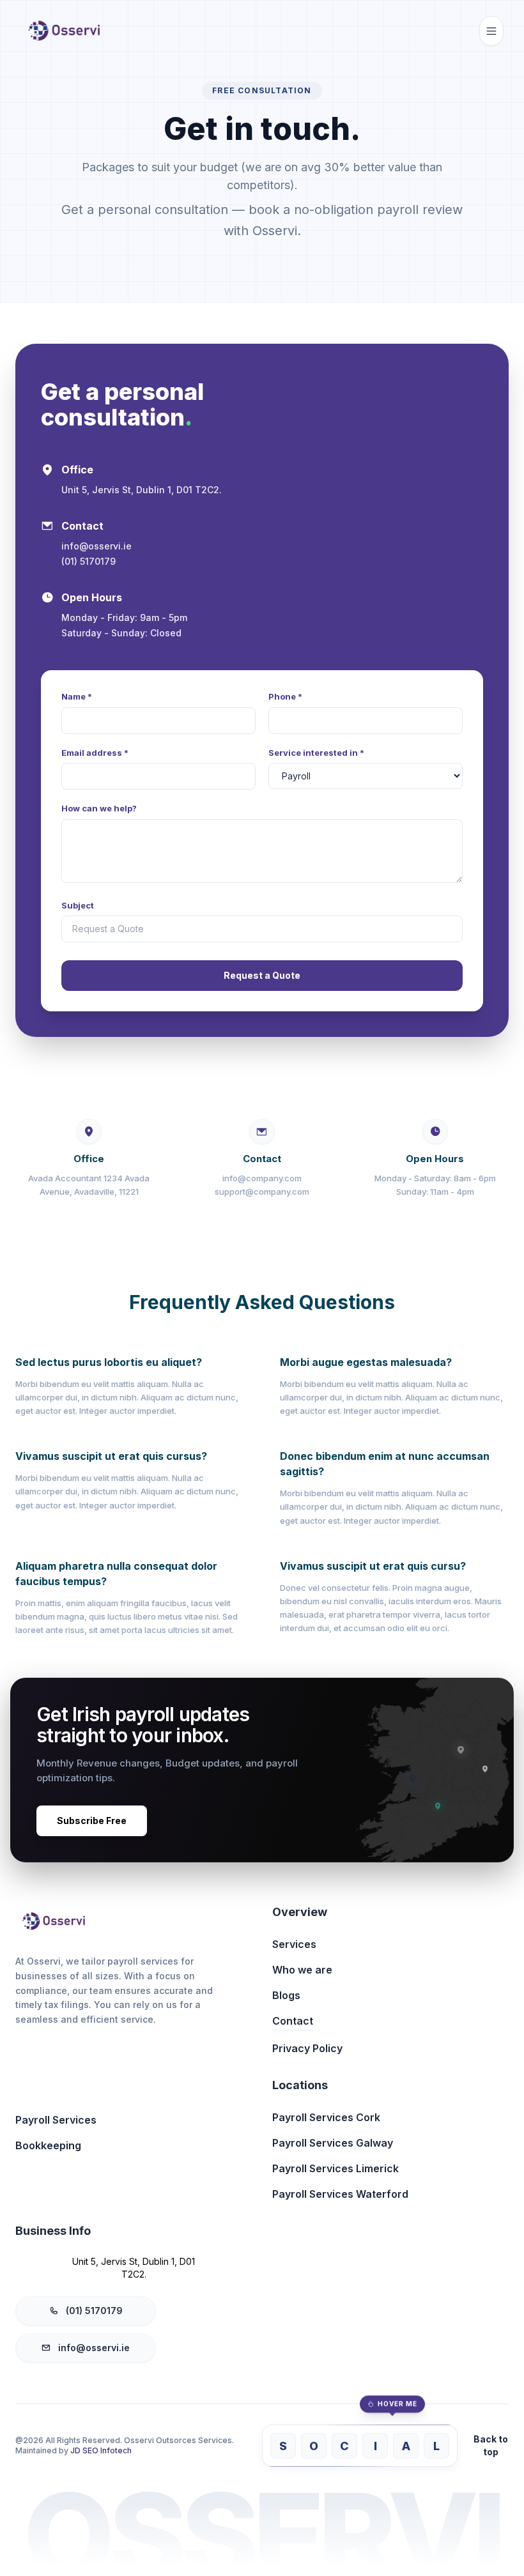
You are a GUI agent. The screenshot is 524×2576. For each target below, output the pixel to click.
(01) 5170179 (94, 2311)
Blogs (286, 1995)
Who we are (302, 1970)
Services (294, 1944)
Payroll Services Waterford (340, 2194)
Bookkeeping (48, 2145)
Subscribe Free (92, 1821)
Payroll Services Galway (333, 2143)
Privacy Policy (307, 2048)
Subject (78, 905)
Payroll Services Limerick (335, 2168)
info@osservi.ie (94, 2348)
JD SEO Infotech (101, 2450)
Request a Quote (262, 975)
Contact (293, 2021)
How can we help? (99, 808)
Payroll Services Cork (326, 2117)
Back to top (491, 2445)
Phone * (285, 696)
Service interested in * (316, 753)
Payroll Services (56, 2120)
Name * (77, 696)
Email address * (95, 753)
